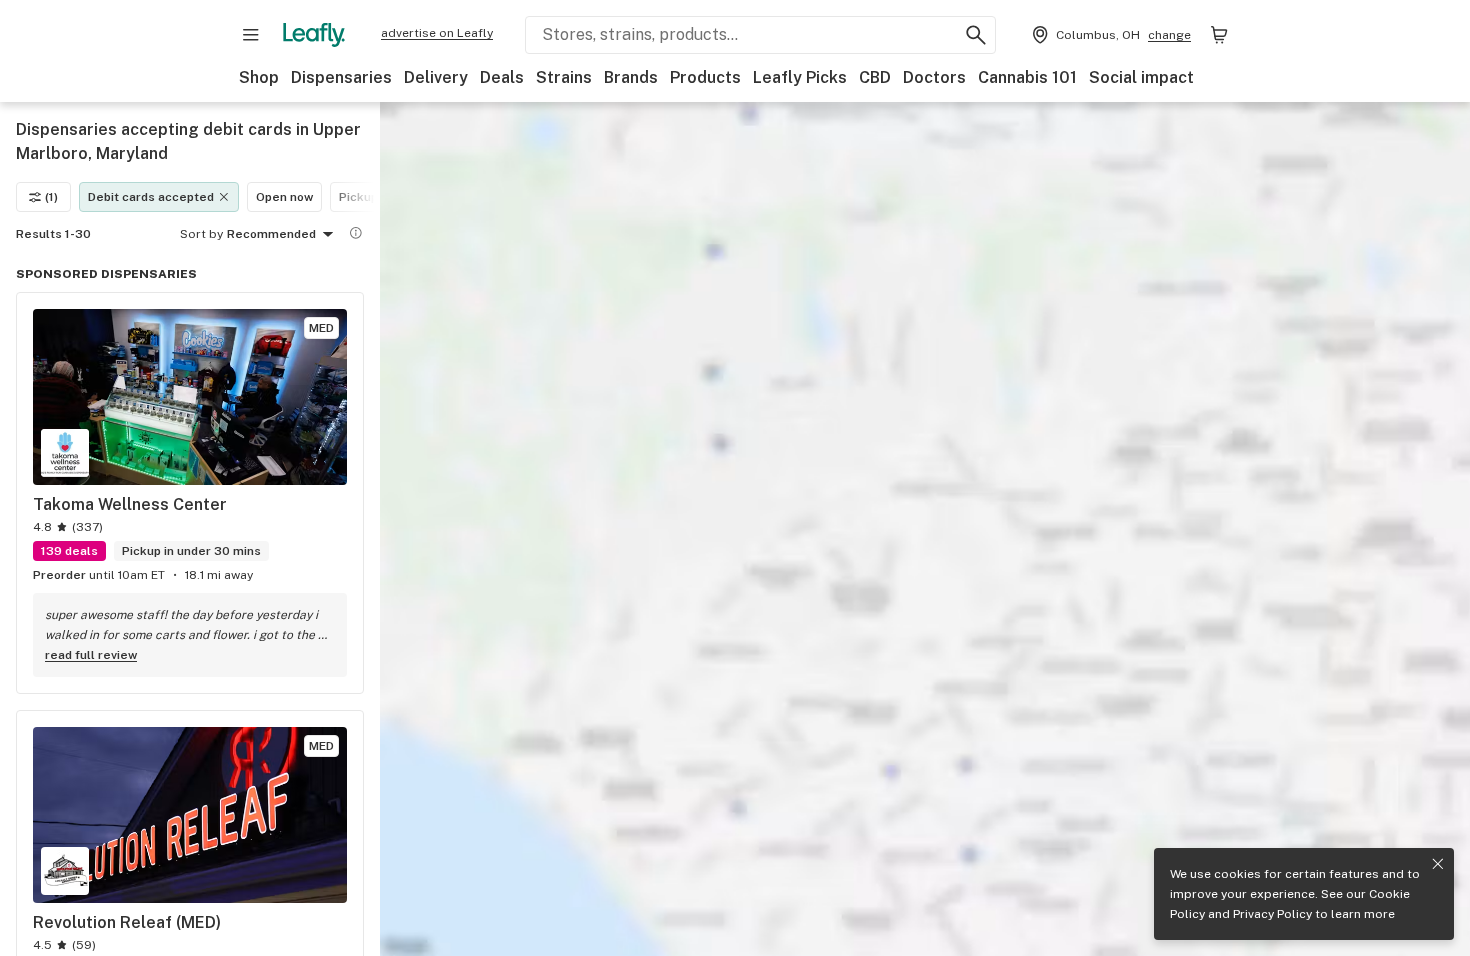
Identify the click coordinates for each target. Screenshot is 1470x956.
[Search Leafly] (976, 35)
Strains (564, 77)
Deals (502, 77)
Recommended (271, 234)
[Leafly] (314, 35)
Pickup (358, 197)
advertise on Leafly (437, 33)
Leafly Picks (800, 77)
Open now (284, 197)
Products (705, 77)
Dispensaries (341, 77)
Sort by (201, 234)
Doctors (934, 77)
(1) (51, 197)
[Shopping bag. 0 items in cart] (1219, 35)
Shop (259, 77)
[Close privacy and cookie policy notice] (1438, 864)
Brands (631, 77)
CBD (875, 77)
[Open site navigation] (251, 35)
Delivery (436, 77)
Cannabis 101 (1027, 77)
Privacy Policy (1272, 914)
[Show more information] (356, 233)
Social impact (1141, 77)
